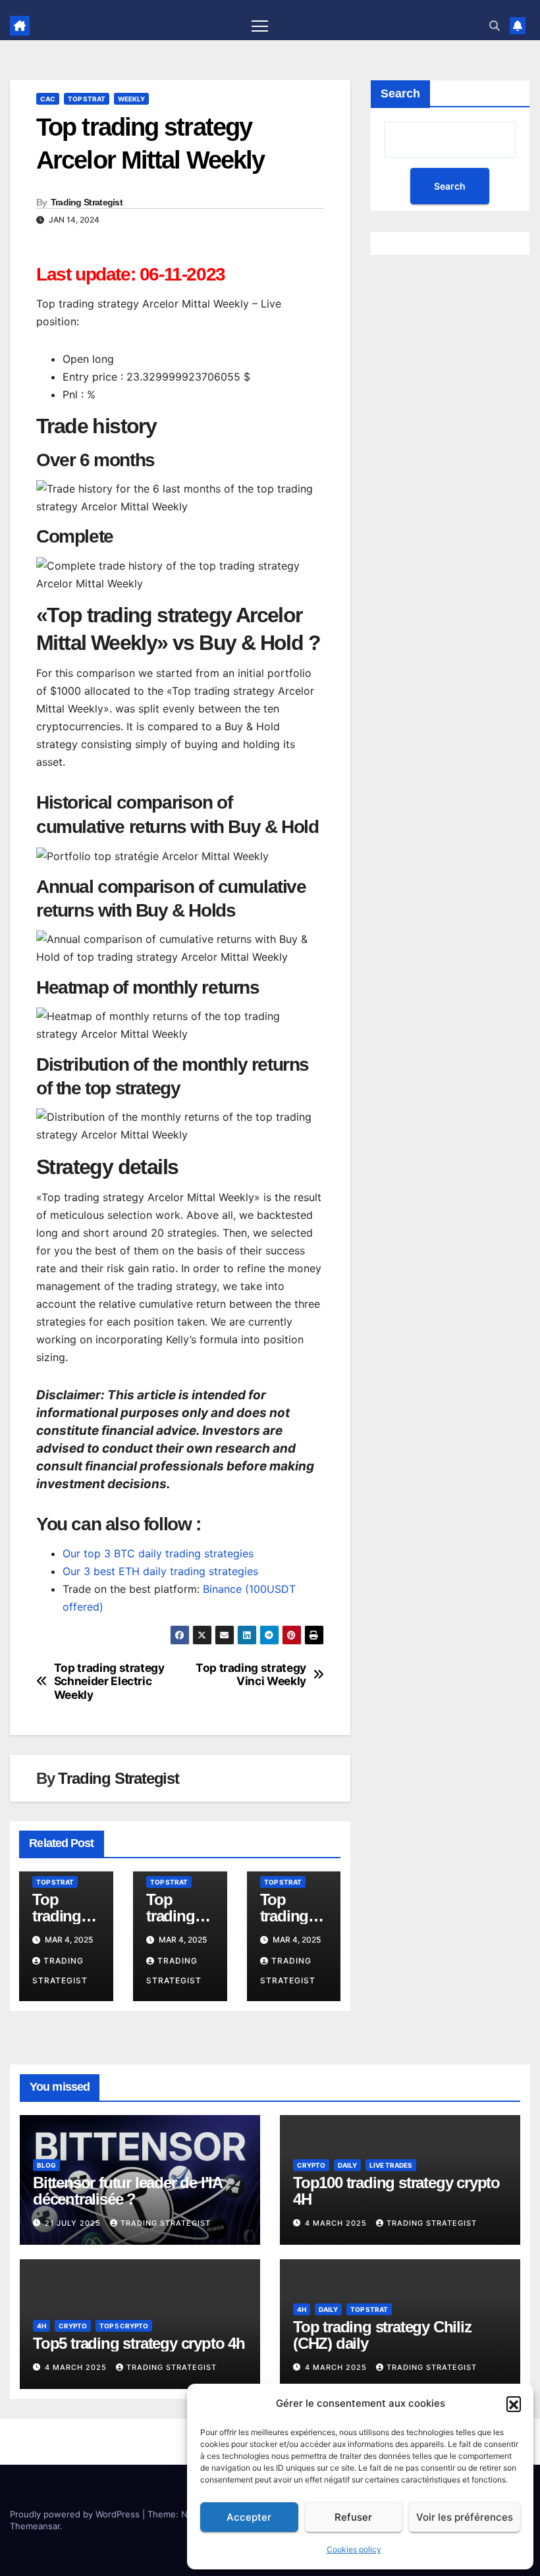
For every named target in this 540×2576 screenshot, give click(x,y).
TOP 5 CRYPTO (124, 2326)
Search (400, 94)
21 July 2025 (74, 2223)
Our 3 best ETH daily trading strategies (160, 1571)
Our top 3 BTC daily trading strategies (158, 1553)
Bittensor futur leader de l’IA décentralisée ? (127, 2191)
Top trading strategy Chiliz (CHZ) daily (382, 2335)
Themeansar (35, 2526)
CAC (48, 99)
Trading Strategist (87, 202)
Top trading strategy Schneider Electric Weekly (109, 1681)
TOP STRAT (87, 99)
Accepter (249, 2517)
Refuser (353, 2517)
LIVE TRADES (391, 2165)
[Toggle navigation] (260, 25)
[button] (514, 2403)
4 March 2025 (337, 2223)
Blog (46, 2165)
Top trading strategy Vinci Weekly (251, 1675)
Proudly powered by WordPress (76, 2514)
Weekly (131, 99)
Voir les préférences (465, 2517)
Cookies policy (354, 2549)
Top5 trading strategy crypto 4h (139, 2343)
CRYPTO (311, 2165)
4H (41, 2326)
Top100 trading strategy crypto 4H (396, 2191)
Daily (347, 2165)
